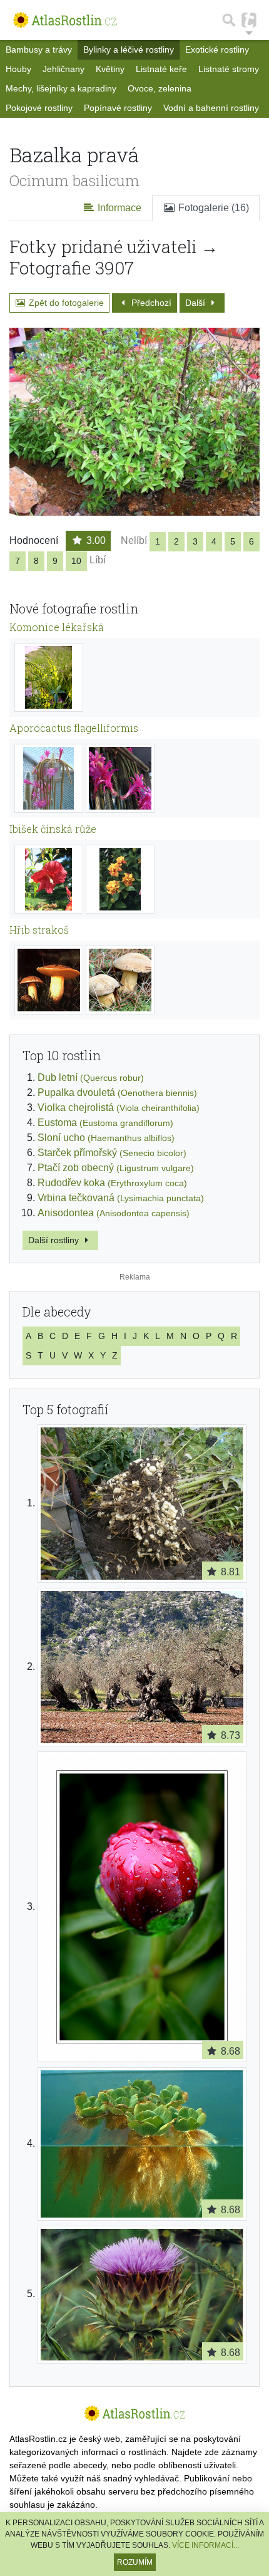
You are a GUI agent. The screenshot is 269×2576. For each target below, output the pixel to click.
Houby (18, 69)
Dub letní (91, 1077)
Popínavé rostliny (118, 108)
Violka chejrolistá (119, 1108)
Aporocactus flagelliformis (74, 728)
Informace (118, 208)
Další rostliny (55, 1240)
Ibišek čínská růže (53, 829)
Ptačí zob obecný (116, 1168)
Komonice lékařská (57, 627)
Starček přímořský (112, 1153)
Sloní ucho (106, 1138)
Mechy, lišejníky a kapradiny (61, 88)
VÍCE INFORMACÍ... (206, 2545)
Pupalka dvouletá (117, 1092)
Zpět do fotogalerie (65, 303)
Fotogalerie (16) (212, 208)
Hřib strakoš (39, 930)
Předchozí (150, 303)
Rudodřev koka (112, 1183)
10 (76, 561)
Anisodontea (114, 1213)
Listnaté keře (161, 69)
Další (196, 303)
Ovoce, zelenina (160, 88)
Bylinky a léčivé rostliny (129, 50)
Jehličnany (63, 69)
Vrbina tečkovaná (121, 1198)
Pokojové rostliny (39, 108)
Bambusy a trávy (39, 50)
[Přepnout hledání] (229, 20)
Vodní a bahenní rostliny (211, 108)
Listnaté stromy (229, 69)
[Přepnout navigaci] (249, 20)
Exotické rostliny (217, 50)
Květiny (110, 69)
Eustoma (105, 1123)
